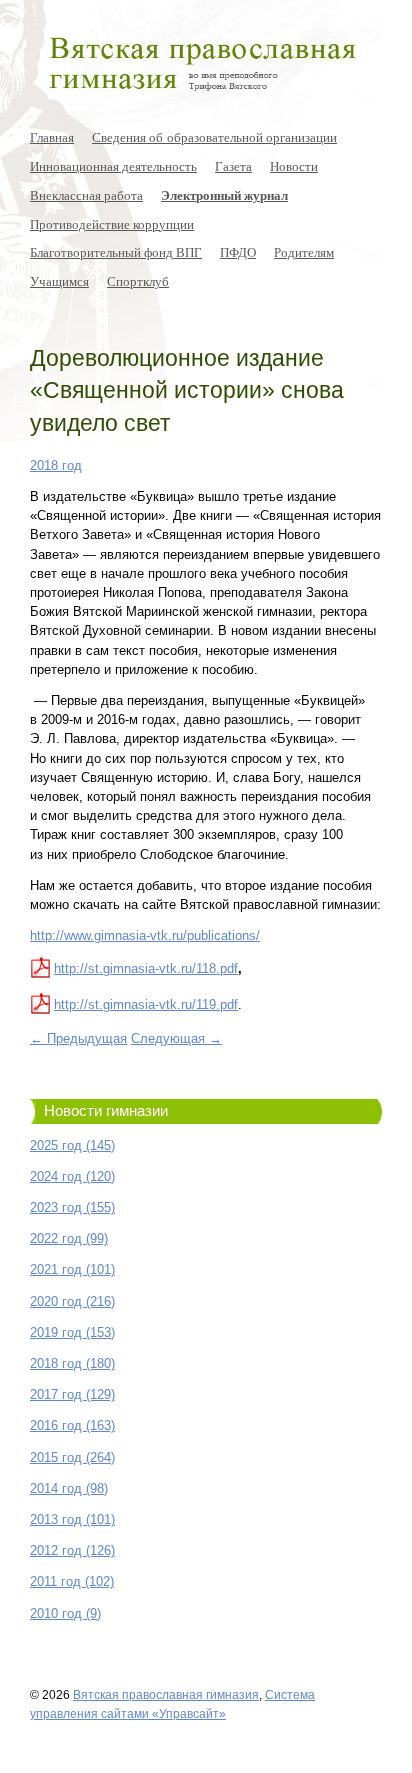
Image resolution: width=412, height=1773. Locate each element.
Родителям (304, 252)
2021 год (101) (72, 1269)
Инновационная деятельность (113, 166)
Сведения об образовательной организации (214, 137)
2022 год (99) (69, 1238)
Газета (233, 166)
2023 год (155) (72, 1207)
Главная (52, 137)
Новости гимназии (106, 1111)
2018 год (56, 465)
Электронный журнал (224, 195)
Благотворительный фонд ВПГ (116, 252)
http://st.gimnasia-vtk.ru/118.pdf (146, 968)
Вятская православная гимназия (166, 1694)
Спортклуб (138, 281)
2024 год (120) (72, 1176)
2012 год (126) (72, 1550)
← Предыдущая (78, 1038)
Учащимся (59, 281)
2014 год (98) (69, 1488)
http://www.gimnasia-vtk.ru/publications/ (145, 935)
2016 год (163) (72, 1425)
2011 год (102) (72, 1581)
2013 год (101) (72, 1519)
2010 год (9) (65, 1613)
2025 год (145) (72, 1145)
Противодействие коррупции (112, 224)
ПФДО (238, 252)
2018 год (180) (72, 1363)
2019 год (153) (72, 1332)
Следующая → (176, 1038)
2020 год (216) (72, 1301)
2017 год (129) (72, 1394)
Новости (294, 166)
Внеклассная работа (86, 195)
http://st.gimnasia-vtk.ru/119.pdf (146, 1004)
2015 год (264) (72, 1457)
